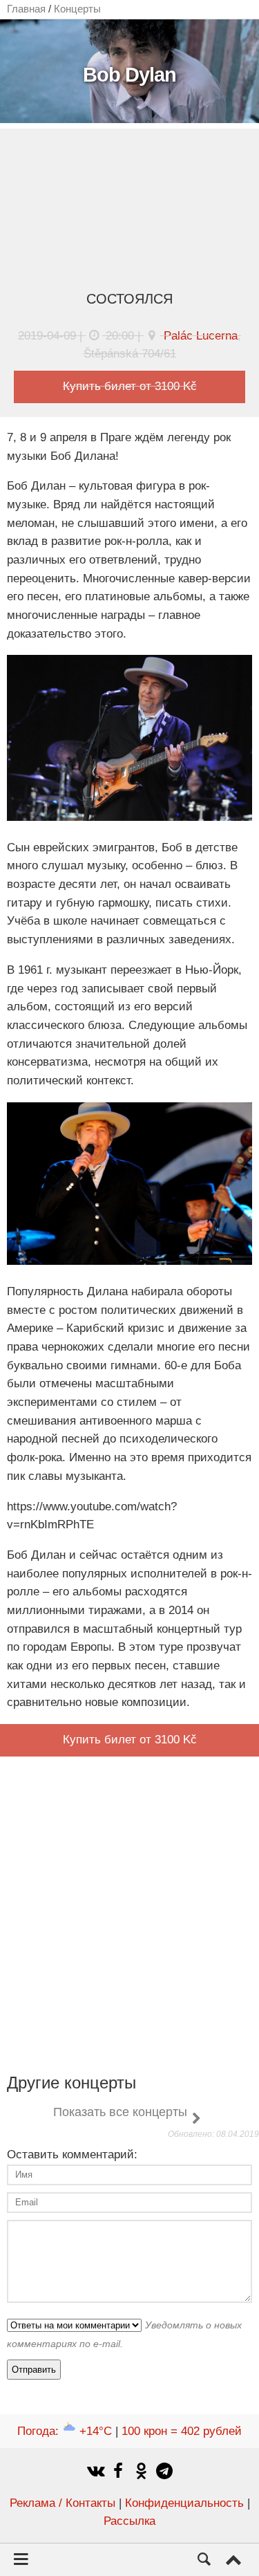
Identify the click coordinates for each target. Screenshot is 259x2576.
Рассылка (129, 2521)
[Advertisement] (129, 213)
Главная (26, 9)
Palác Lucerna (201, 336)
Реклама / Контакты (63, 2503)
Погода (65, 2431)
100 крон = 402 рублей (182, 2431)
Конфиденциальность (184, 2503)
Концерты (77, 9)
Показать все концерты (120, 2112)
